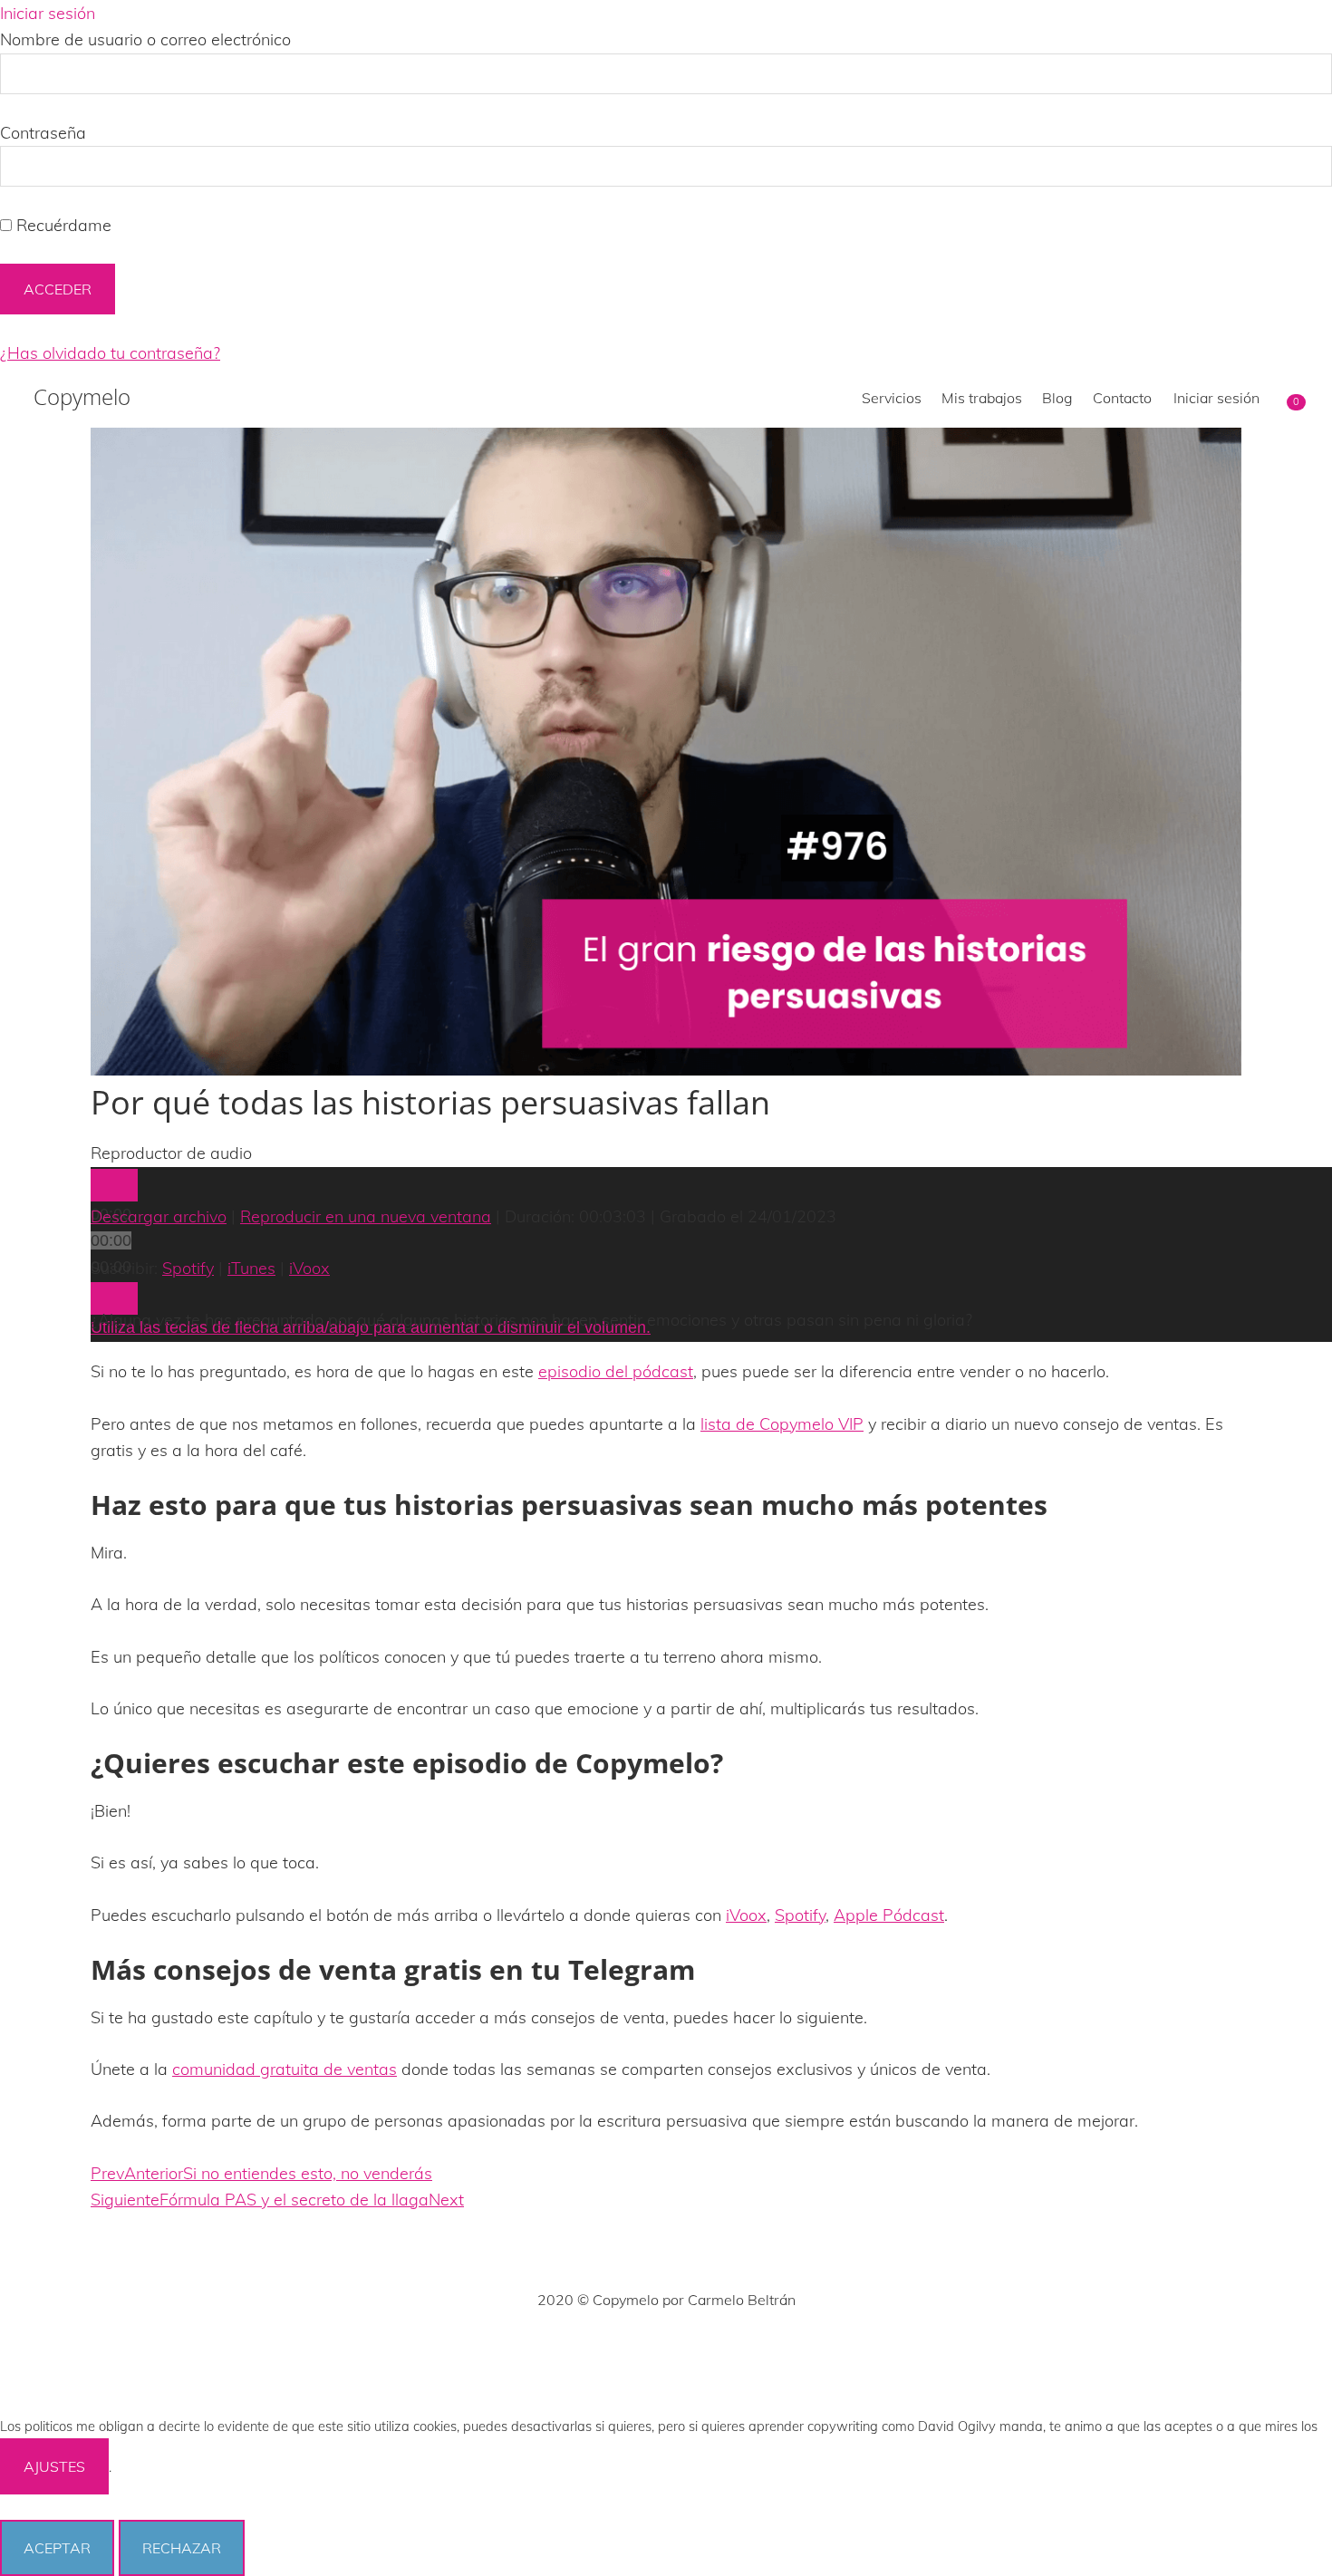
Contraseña (43, 133)
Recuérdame (62, 225)
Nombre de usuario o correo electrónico (145, 39)
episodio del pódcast (616, 1371)
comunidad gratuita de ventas (285, 2069)
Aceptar (57, 2548)
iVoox (309, 1268)
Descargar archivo (159, 1216)
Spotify (188, 1268)
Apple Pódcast (889, 1915)
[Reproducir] (114, 1185)
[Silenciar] (114, 1298)
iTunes (251, 1268)
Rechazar (182, 2548)
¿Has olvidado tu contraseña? (110, 353)
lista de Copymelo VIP (782, 1424)
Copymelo (82, 397)
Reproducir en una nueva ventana (366, 1216)
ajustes (54, 2466)
